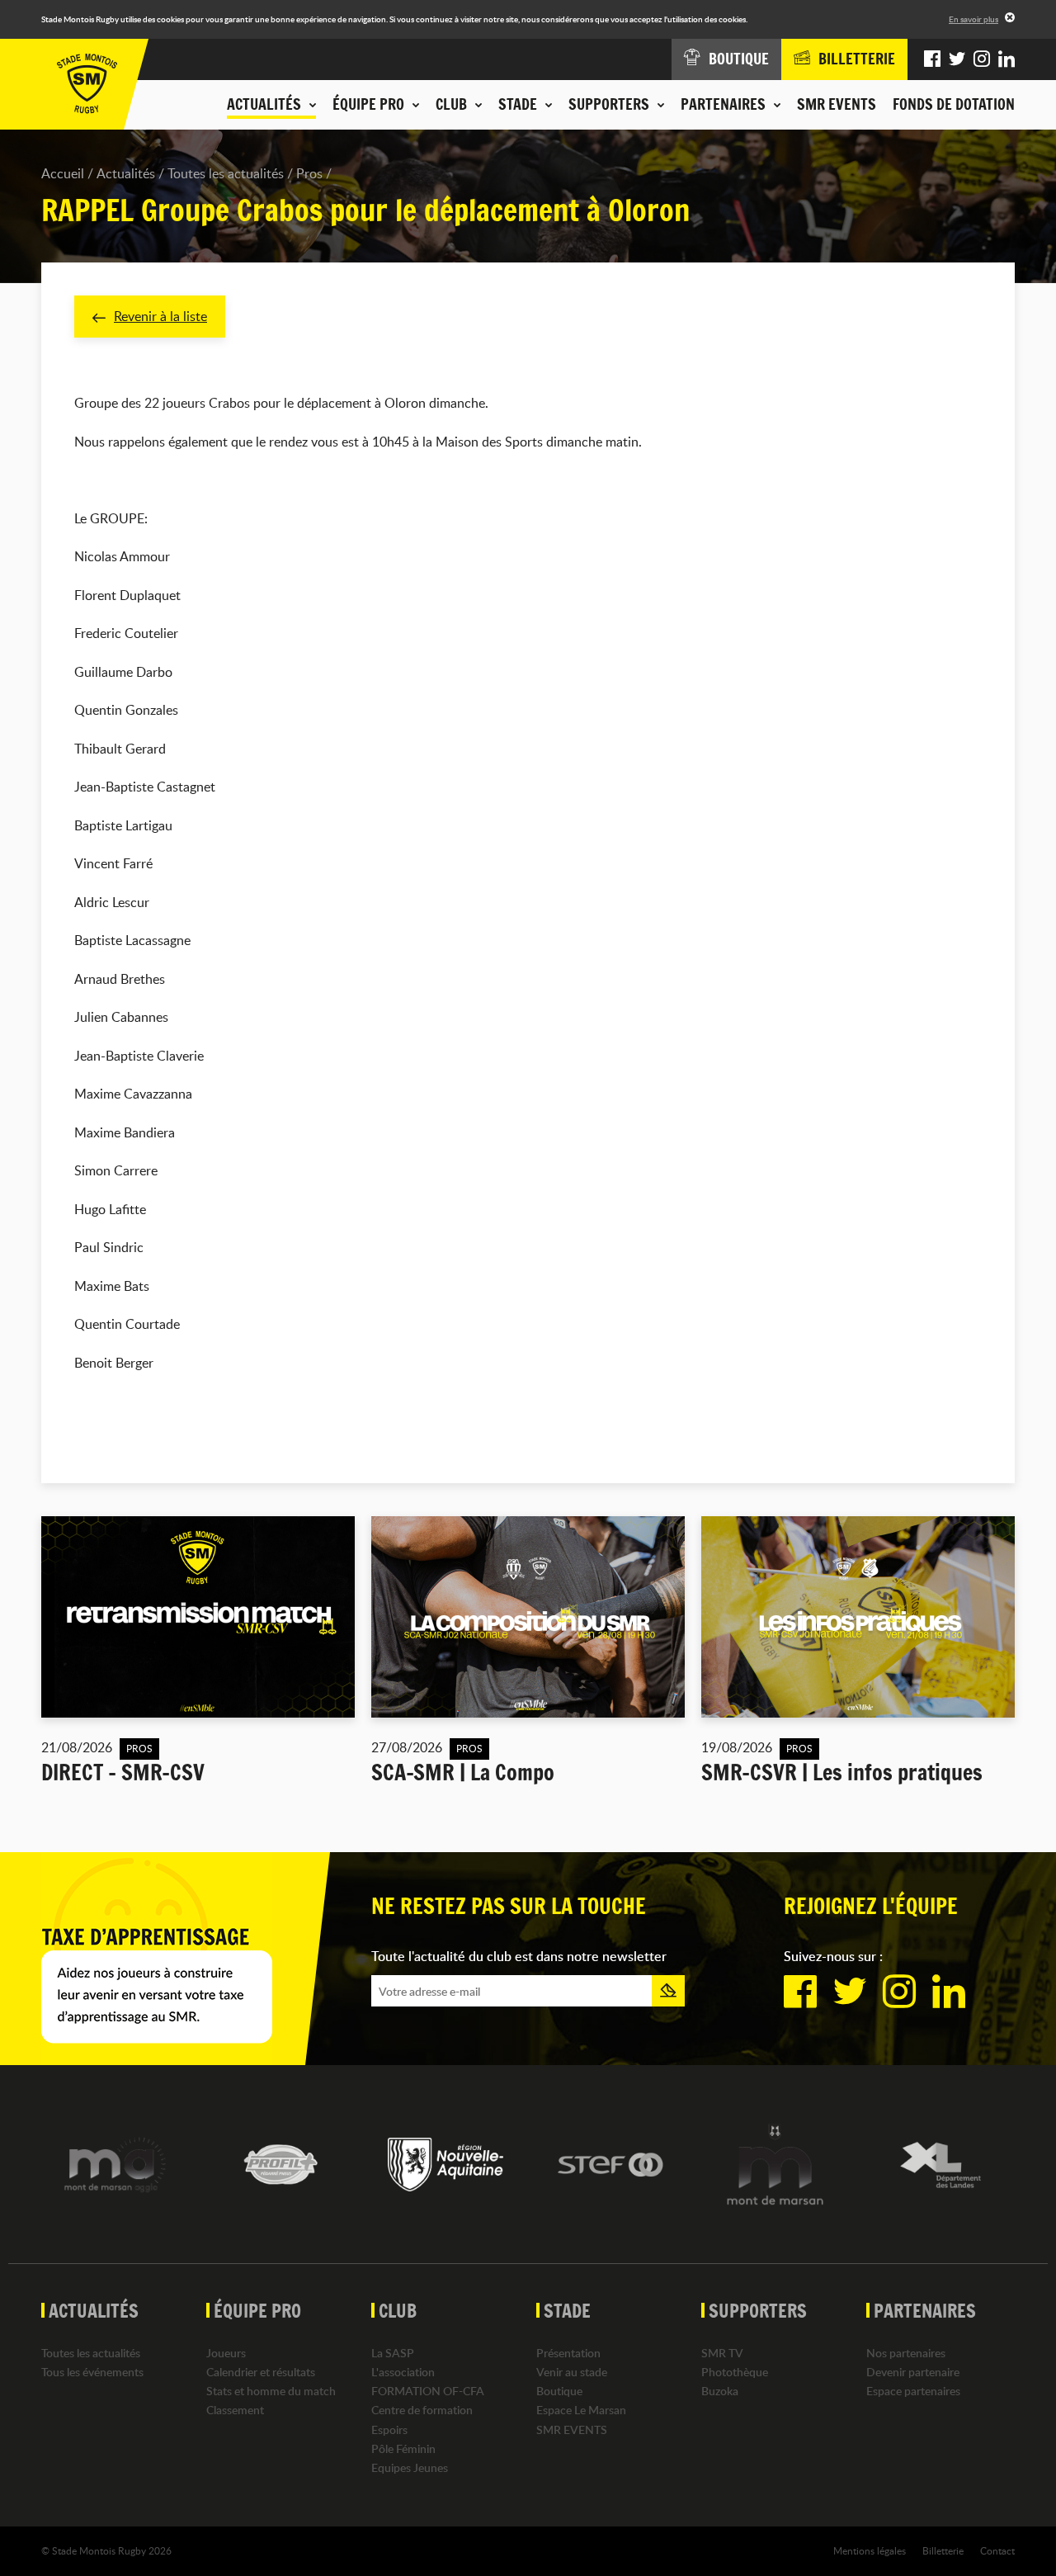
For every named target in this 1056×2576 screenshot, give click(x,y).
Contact (997, 2550)
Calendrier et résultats (261, 2372)
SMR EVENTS (837, 104)
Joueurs (226, 2353)
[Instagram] (982, 59)
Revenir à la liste (160, 316)
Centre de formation (422, 2410)
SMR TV (722, 2353)
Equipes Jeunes (410, 2467)
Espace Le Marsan (581, 2410)
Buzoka (720, 2391)
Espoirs (389, 2429)
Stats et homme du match (271, 2391)
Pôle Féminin (403, 2448)
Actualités (126, 173)
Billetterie (943, 2550)
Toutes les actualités (226, 173)
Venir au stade (572, 2372)
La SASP (393, 2353)
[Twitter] (957, 59)
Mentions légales (870, 2550)
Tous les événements (92, 2372)
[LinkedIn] (1006, 59)
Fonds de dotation (954, 104)
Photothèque (735, 2372)
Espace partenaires (913, 2391)
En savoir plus (973, 19)
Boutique (559, 2391)
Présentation (568, 2353)
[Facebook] (932, 59)
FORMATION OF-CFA (428, 2391)
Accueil (63, 173)
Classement (235, 2410)
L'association (403, 2372)
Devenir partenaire (913, 2372)
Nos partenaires (906, 2353)
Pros (309, 173)
